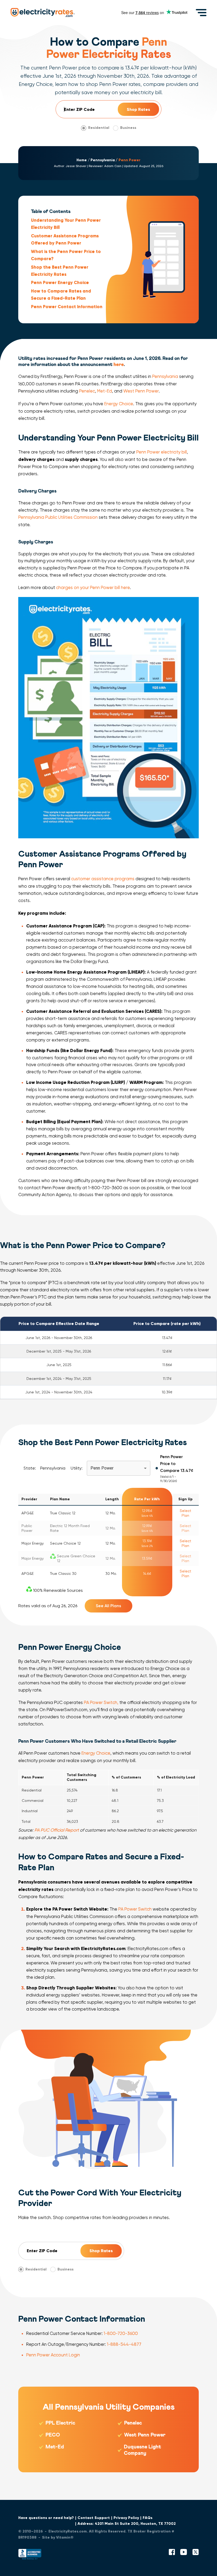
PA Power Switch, (101, 1703)
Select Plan (186, 1513)
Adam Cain (113, 166)
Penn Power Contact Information (67, 307)
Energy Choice (119, 404)
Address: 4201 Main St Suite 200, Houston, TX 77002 (127, 2524)
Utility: (77, 1468)
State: (30, 1468)
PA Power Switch (135, 1909)
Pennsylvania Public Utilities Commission (58, 517)
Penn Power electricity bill (162, 452)
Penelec (87, 391)
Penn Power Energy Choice (60, 282)
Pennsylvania (103, 160)
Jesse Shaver (76, 166)
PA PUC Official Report (57, 1830)
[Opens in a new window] (30, 2555)
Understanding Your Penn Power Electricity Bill (66, 224)
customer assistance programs (103, 879)
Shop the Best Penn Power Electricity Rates (60, 271)
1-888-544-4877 (124, 2344)
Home (82, 160)
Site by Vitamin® (58, 2537)
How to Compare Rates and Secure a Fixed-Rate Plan (61, 295)
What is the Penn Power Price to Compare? (66, 255)
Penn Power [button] (102, 1468)
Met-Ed (105, 391)
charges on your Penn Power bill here (93, 588)
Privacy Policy (126, 2518)
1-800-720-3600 (121, 2333)
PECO (53, 2435)
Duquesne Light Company (143, 2450)
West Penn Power (141, 391)
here (119, 365)
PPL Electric (60, 2423)
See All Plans (108, 1606)
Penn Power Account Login (53, 2355)
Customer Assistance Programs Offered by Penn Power (65, 239)
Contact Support (94, 2518)
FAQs (148, 2518)
